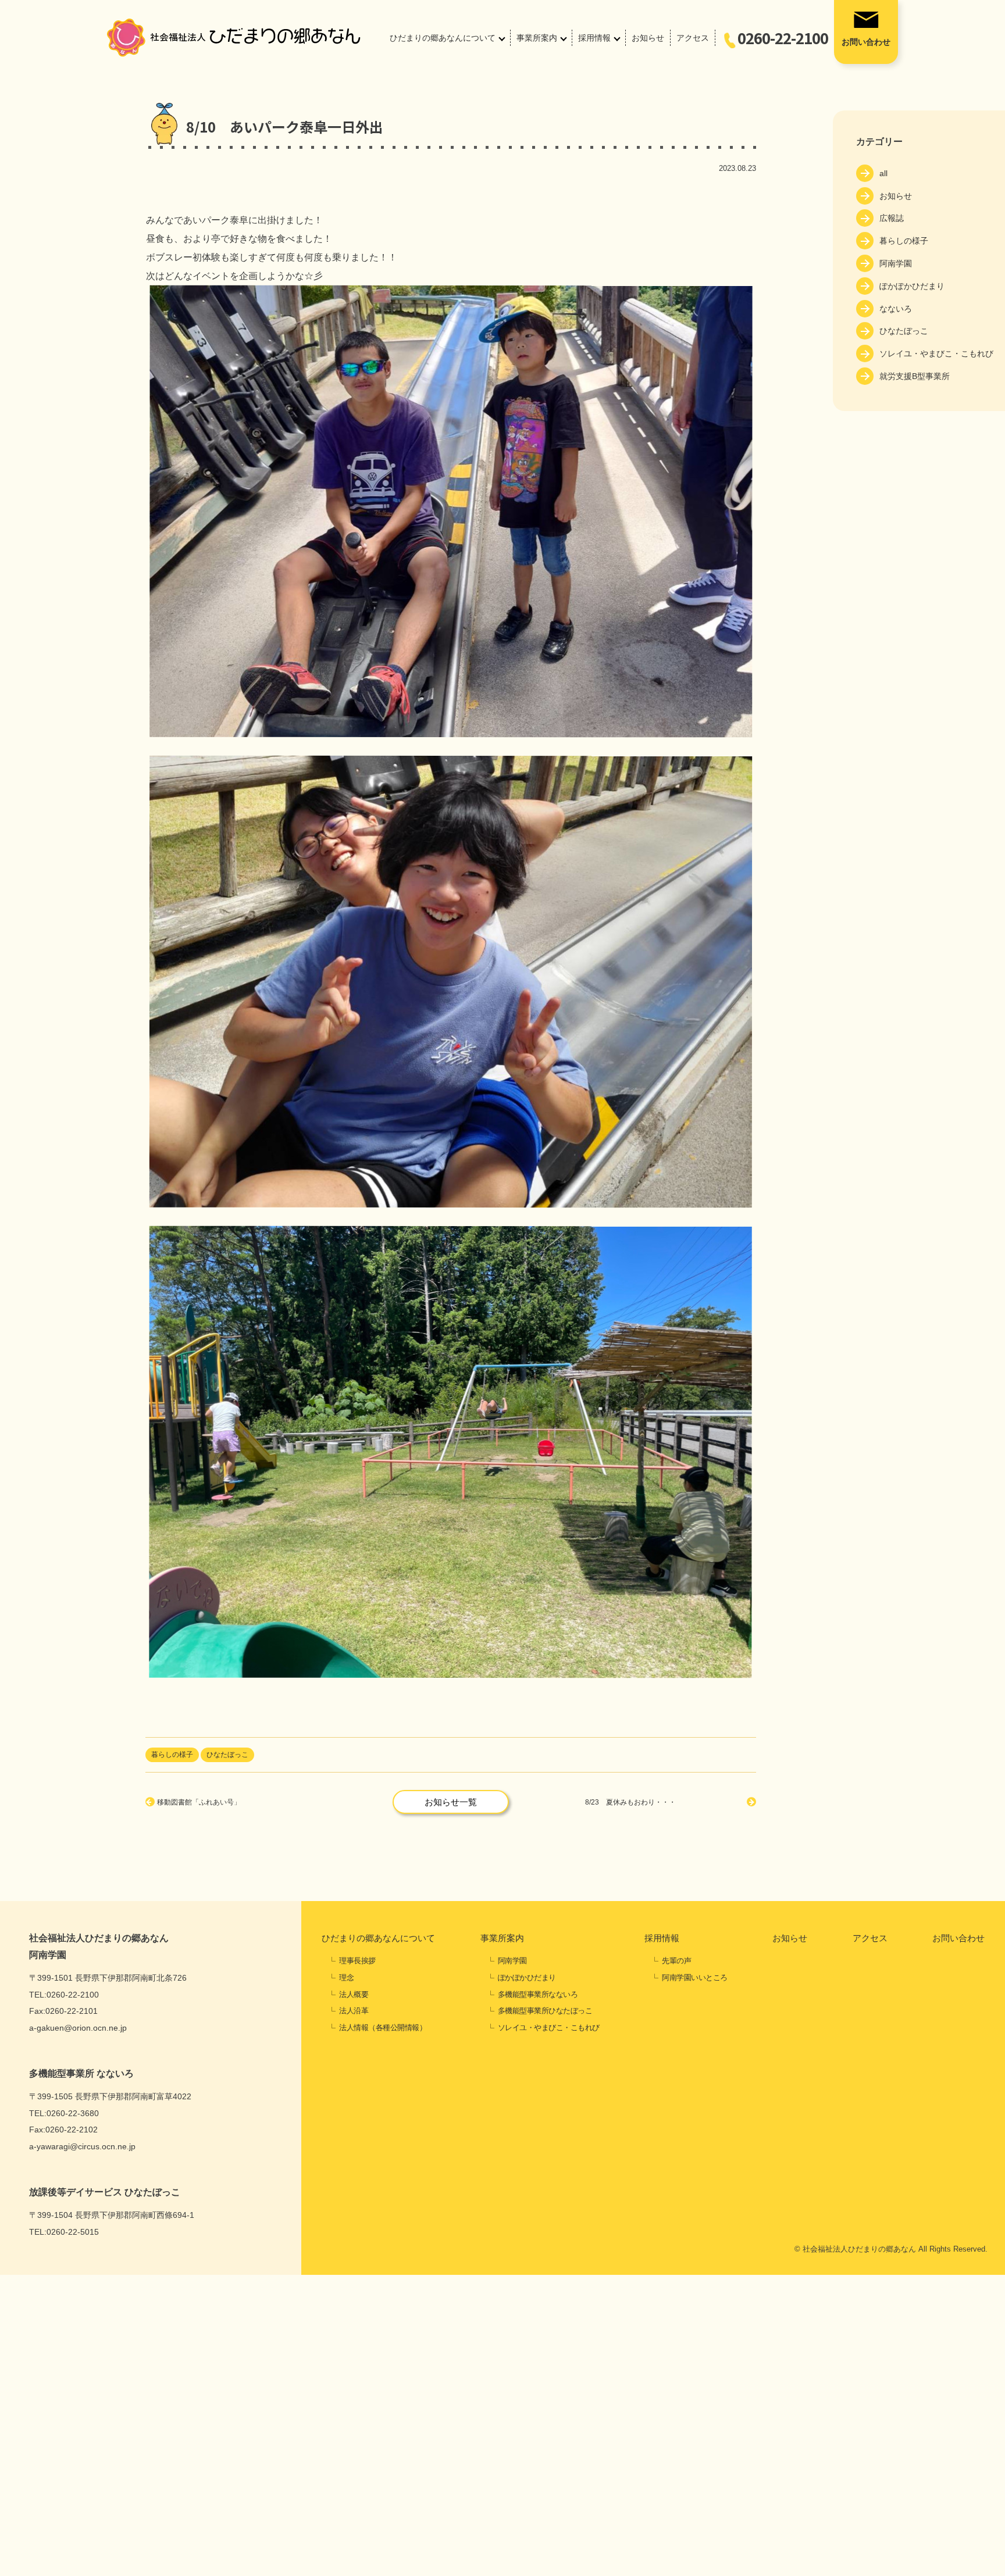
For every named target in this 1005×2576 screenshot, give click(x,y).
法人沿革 (354, 2011)
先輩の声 (676, 1961)
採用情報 (594, 38)
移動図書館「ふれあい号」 (199, 1802)
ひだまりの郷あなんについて (443, 38)
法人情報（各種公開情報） (383, 2027)
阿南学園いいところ (695, 1977)
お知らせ (648, 38)
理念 (346, 1977)
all (883, 173)
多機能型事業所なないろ (538, 1994)
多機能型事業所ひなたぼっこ (545, 2011)
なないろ (896, 309)
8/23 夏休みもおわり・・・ (630, 1802)
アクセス (693, 38)
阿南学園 (896, 263)
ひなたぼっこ (904, 331)
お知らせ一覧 (451, 1802)
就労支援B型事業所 (915, 376)
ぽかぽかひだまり (912, 286)
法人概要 (354, 1994)
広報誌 (892, 218)
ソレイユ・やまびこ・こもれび (936, 353)
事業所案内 (537, 38)
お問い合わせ (866, 42)
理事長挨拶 (357, 1961)
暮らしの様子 (904, 241)
